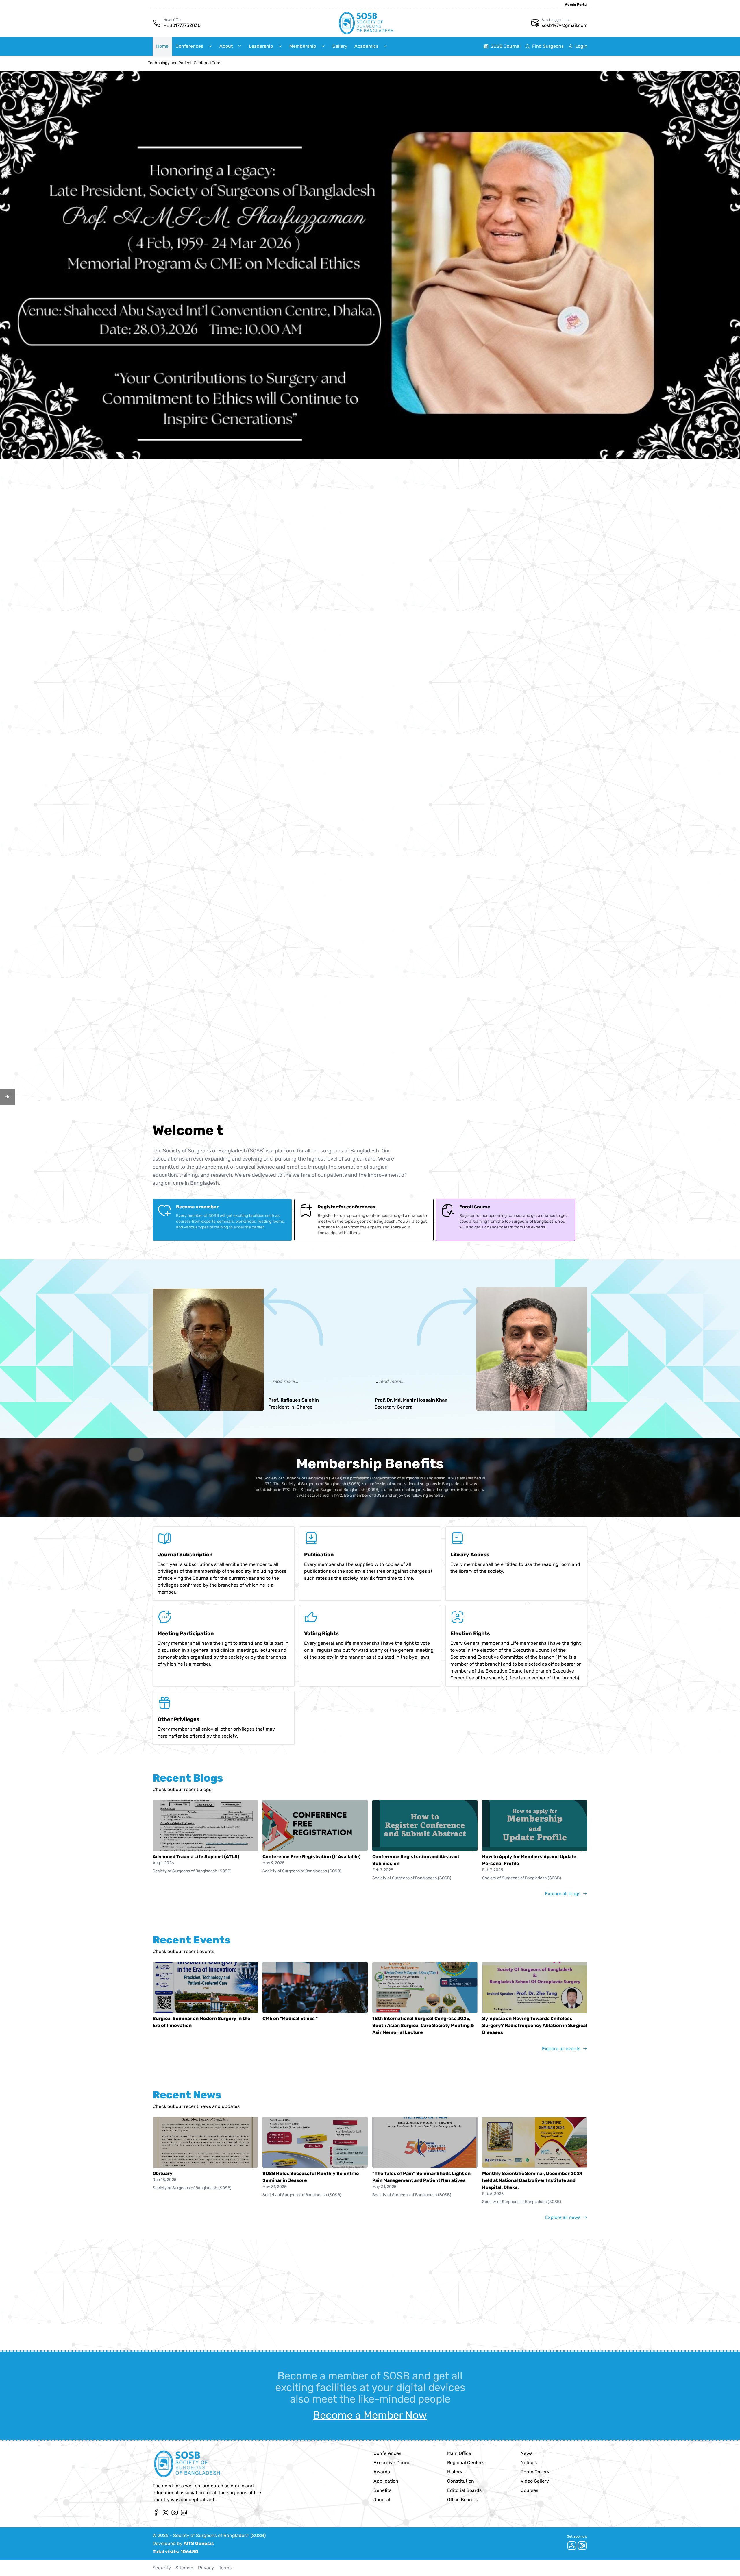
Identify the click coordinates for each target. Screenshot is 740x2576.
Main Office (459, 2453)
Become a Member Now (370, 2415)
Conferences (387, 2453)
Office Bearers (462, 2500)
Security (162, 2568)
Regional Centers (466, 2463)
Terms (225, 2568)
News (527, 2453)
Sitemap (184, 2568)
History (455, 2472)
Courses (529, 2490)
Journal (382, 2500)
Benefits (382, 2490)
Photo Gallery (535, 2472)
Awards (382, 2472)
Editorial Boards (464, 2490)
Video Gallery (535, 2481)
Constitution (461, 2481)
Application (386, 2481)
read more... (286, 1381)
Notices (529, 2463)
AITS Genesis (199, 2543)
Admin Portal (576, 5)
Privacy (206, 2568)
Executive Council (393, 2463)
